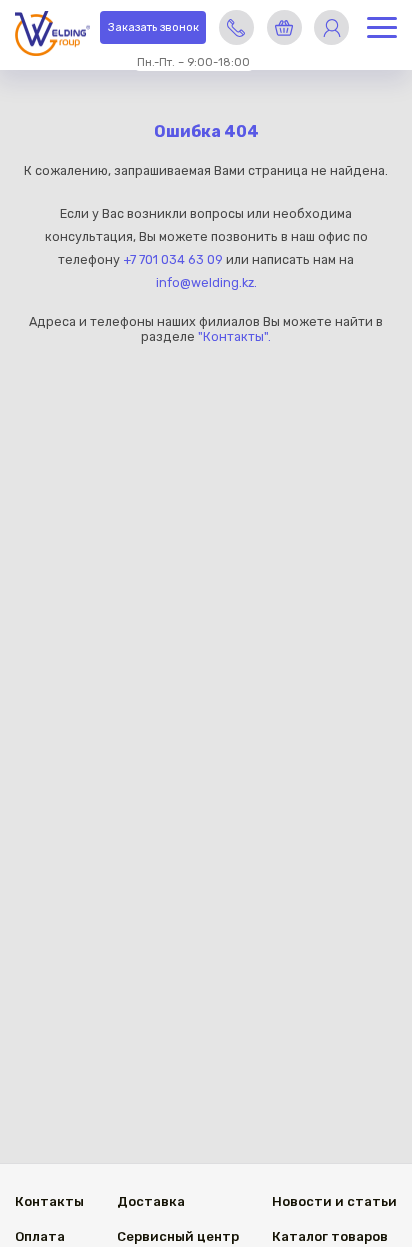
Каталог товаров (330, 1236)
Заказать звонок (153, 27)
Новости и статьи (334, 1201)
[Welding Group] (52, 35)
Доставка (151, 1201)
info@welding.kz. (206, 282)
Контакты (49, 1201)
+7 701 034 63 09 (173, 259)
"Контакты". (234, 336)
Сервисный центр (178, 1236)
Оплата (40, 1236)
